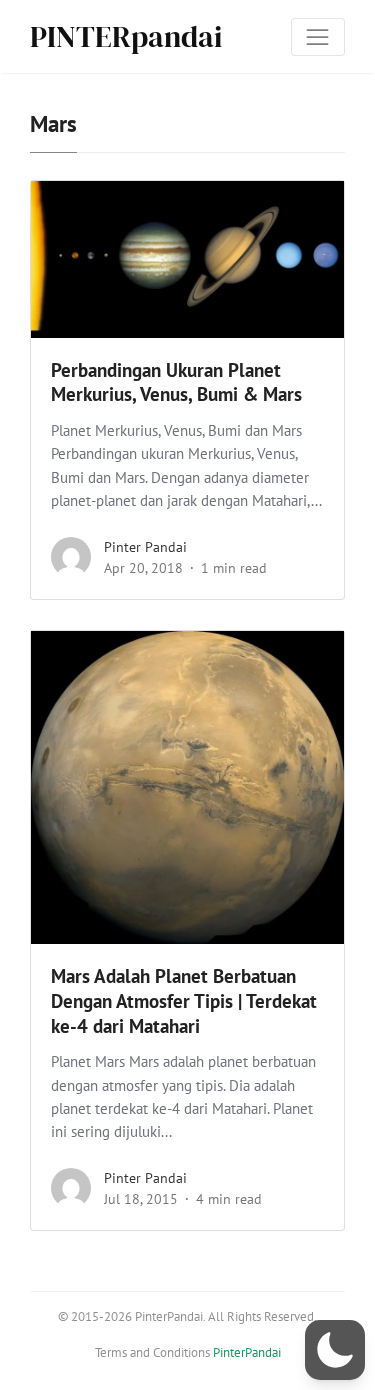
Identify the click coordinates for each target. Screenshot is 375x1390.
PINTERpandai (126, 36)
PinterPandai (247, 1352)
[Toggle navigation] (318, 37)
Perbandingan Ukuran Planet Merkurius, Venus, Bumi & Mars (176, 382)
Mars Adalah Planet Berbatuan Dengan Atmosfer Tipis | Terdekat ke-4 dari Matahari (184, 1001)
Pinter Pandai (145, 547)
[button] (335, 1350)
